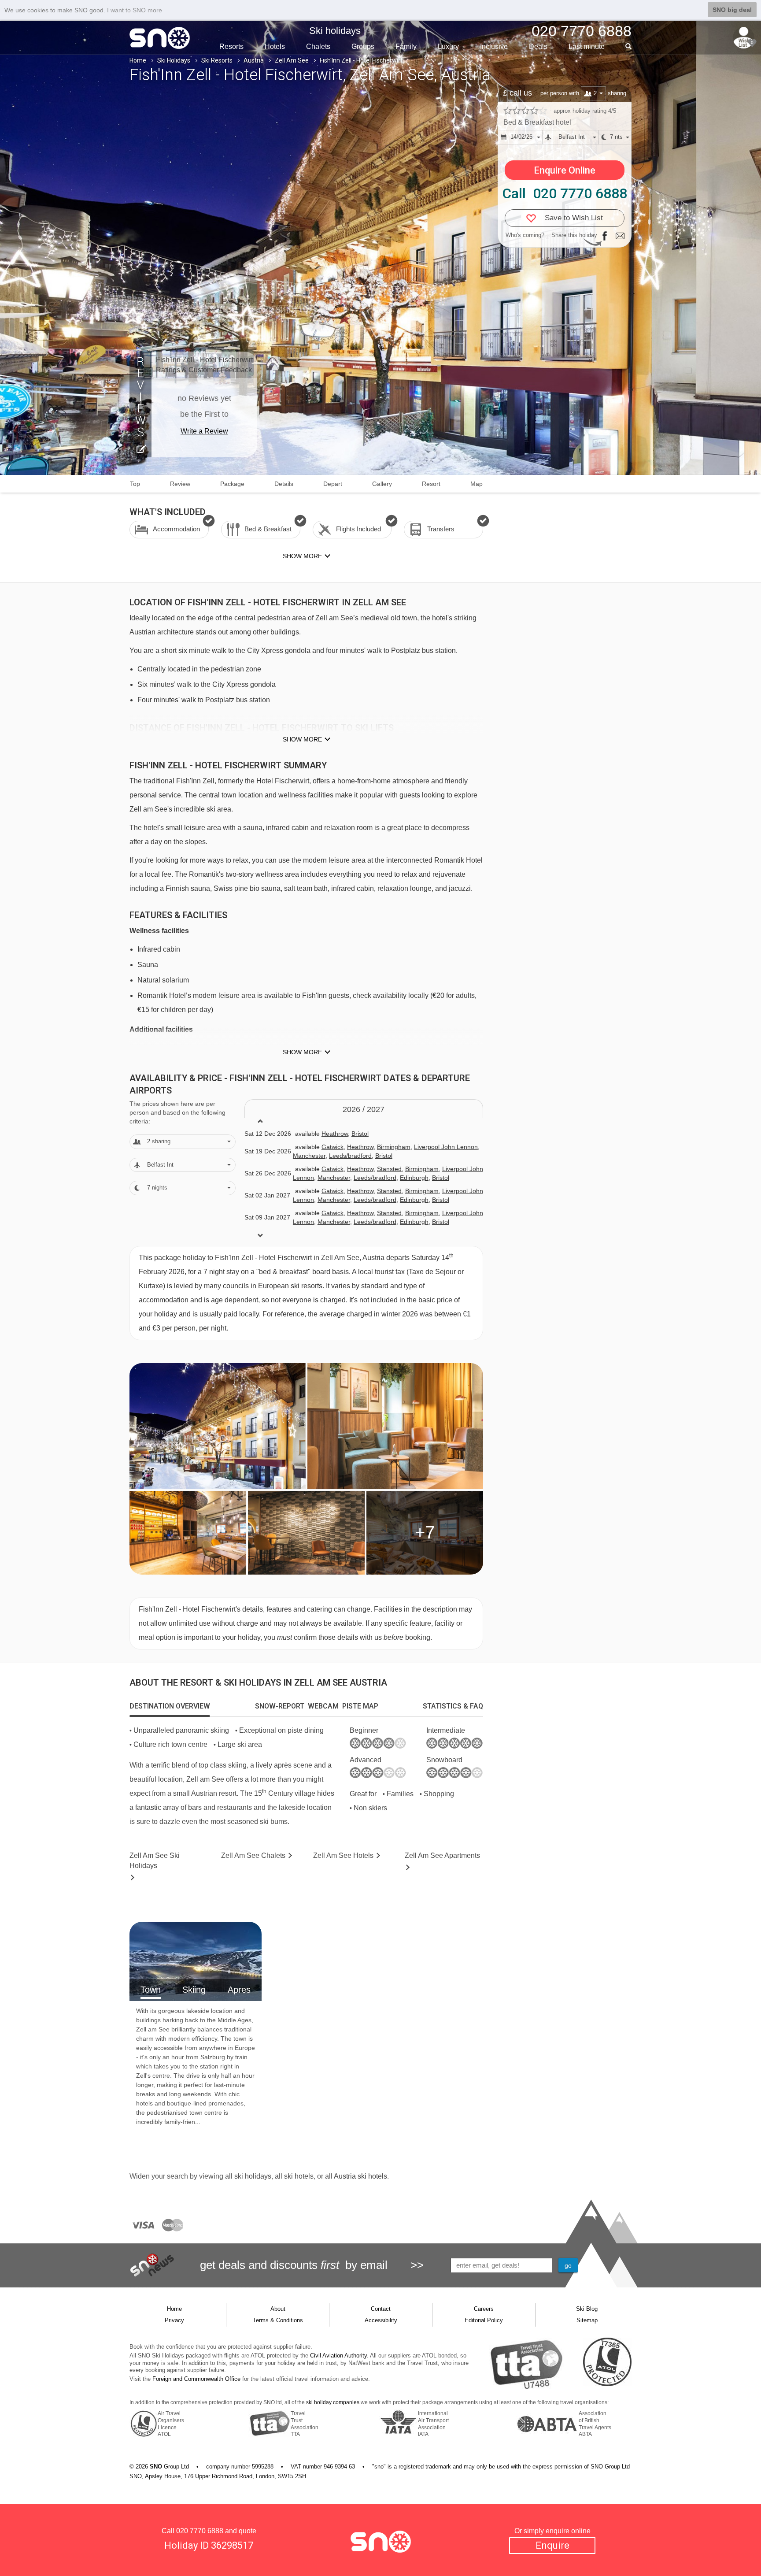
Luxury (448, 46)
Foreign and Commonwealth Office (196, 2379)
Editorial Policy (484, 2320)
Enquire (552, 2545)
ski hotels (299, 2176)
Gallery (382, 484)
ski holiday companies (333, 2402)
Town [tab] (151, 1990)
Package (232, 484)
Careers (484, 2309)
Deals (538, 46)
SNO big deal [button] (732, 10)
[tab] (170, 1706)
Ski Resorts (217, 60)
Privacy (174, 2320)
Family (406, 46)
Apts (442, 1855)
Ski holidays (335, 31)
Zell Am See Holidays (155, 1861)
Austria (254, 60)
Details (284, 484)
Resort (431, 484)
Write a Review (204, 431)
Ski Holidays (174, 60)
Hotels (275, 46)
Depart (333, 484)
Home (138, 60)
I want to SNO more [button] (135, 10)
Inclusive (494, 46)
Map (477, 484)
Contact (381, 2309)
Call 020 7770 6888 (565, 193)
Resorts (231, 46)
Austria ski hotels (360, 2176)
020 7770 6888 (200, 2531)
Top (135, 484)
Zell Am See (292, 60)
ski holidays (253, 2176)
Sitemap (587, 2320)
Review (180, 484)
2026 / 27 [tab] (364, 1109)
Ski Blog (587, 2309)
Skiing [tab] (194, 1990)
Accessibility (381, 2320)
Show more (302, 739)
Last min (587, 46)
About (278, 2309)
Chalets (318, 46)
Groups (363, 46)
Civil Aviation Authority (338, 2355)
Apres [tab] (239, 1990)
